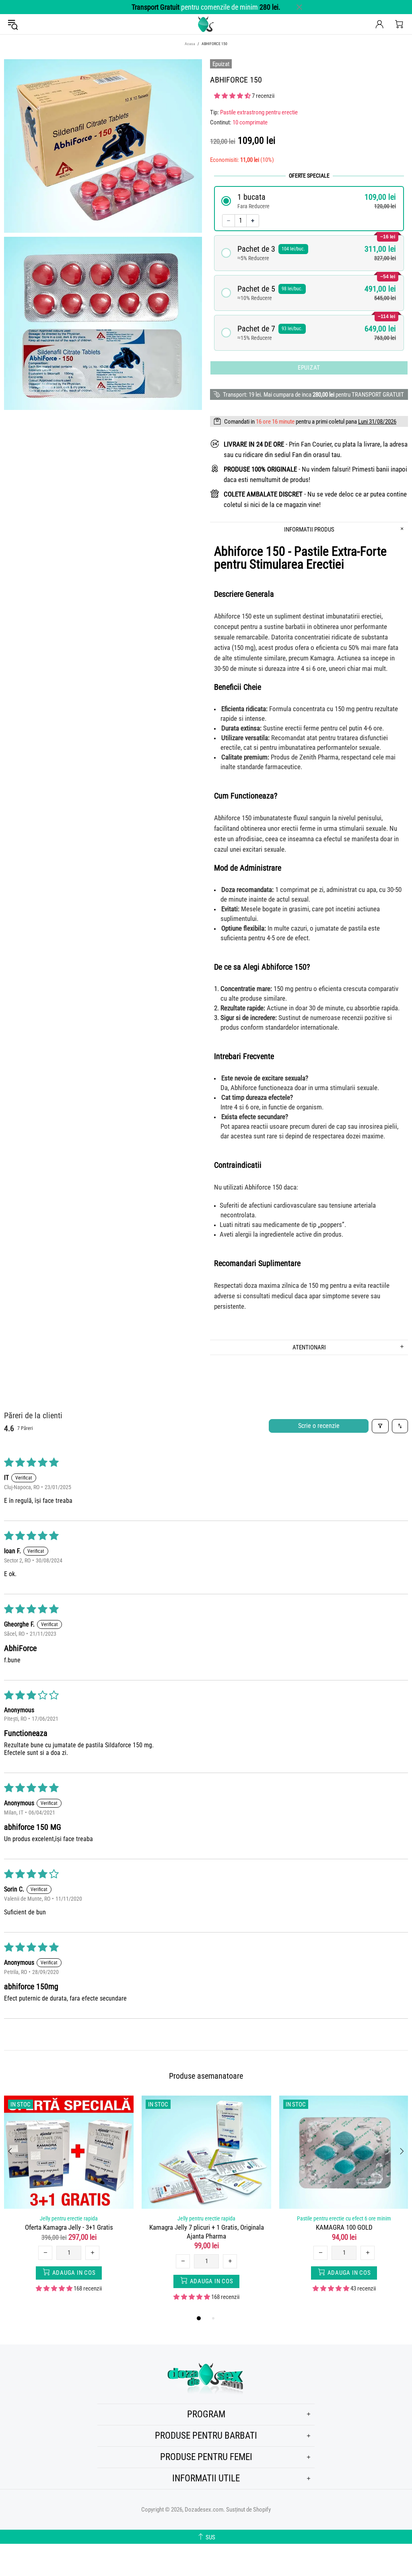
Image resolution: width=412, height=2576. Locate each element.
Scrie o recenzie (319, 1426)
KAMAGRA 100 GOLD (344, 2227)
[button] (233, 96)
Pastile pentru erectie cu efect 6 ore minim (344, 2218)
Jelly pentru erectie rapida (69, 2218)
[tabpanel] (69, 2200)
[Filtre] (380, 1426)
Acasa (190, 44)
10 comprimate (250, 122)
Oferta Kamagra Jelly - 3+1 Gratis (69, 2227)
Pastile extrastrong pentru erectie (259, 112)
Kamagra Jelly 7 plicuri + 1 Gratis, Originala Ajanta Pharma (207, 2231)
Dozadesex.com (206, 24)
